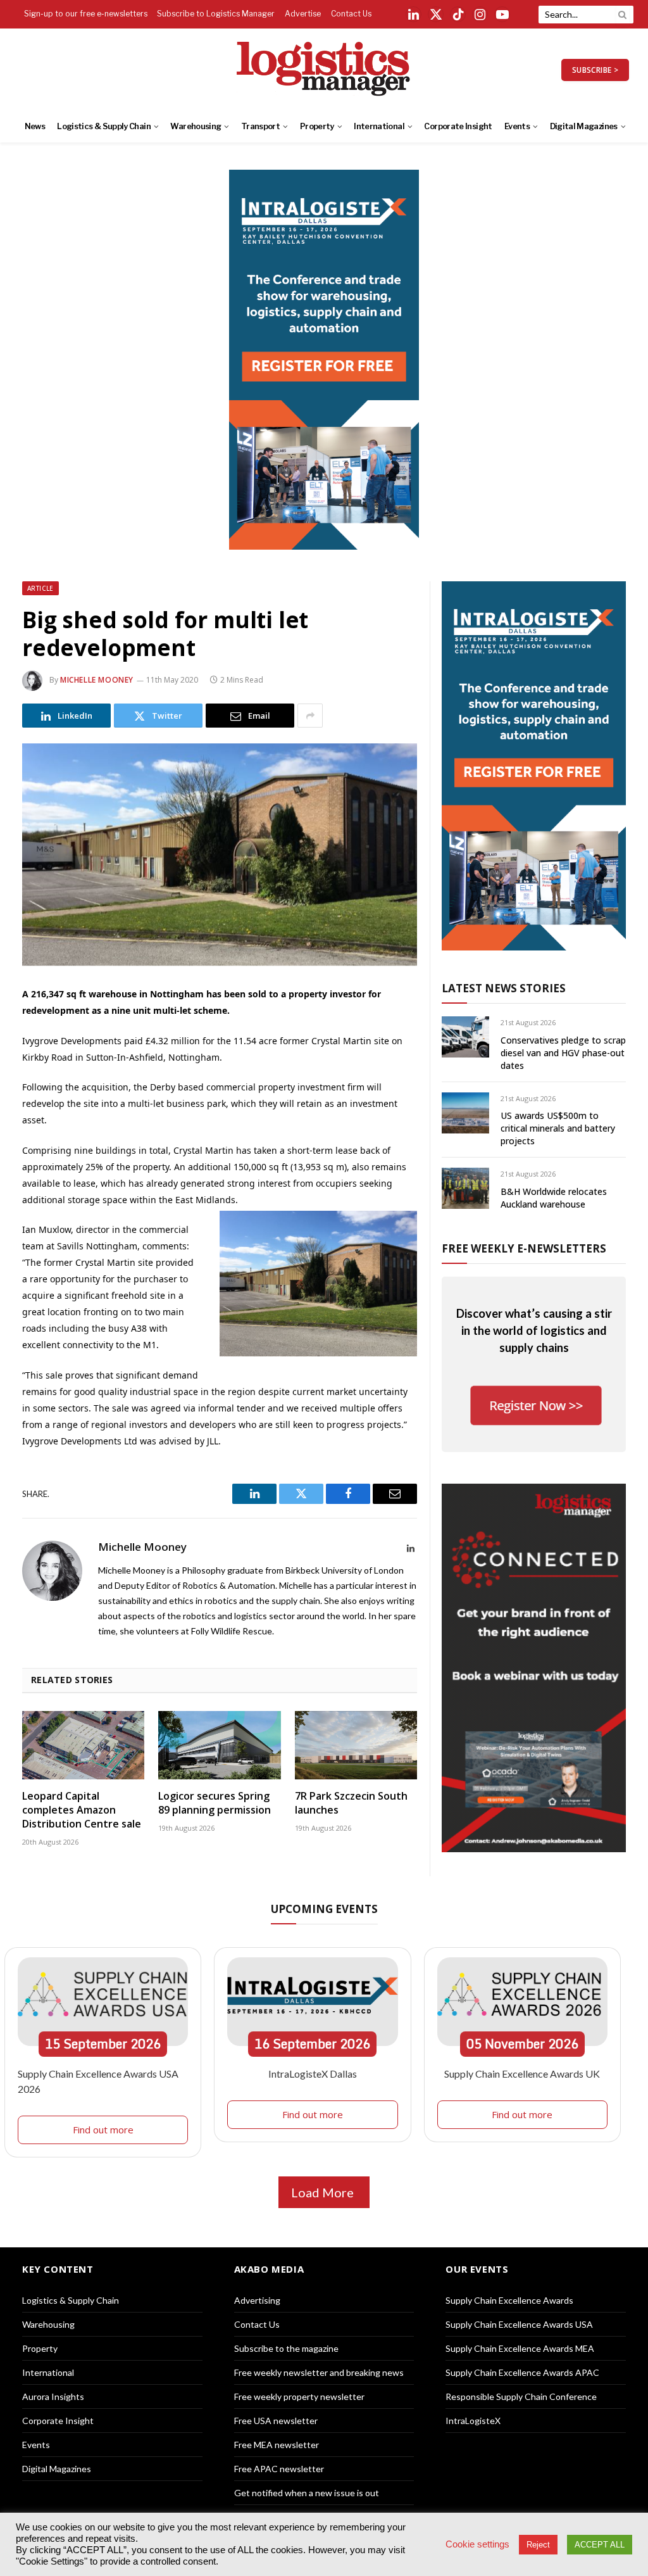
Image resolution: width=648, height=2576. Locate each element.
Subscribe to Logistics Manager (216, 14)
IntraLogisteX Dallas (313, 2074)
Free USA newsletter (276, 2421)
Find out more (103, 2130)
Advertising (257, 2300)
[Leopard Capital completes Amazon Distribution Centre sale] (83, 1746)
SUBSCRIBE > (595, 70)
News (35, 126)
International (379, 126)
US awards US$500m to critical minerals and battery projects (558, 1128)
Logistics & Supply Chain (104, 126)
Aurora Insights (53, 2396)
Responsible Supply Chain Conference (521, 2396)
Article (40, 588)
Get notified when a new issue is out (307, 2493)
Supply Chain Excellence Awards (509, 2300)
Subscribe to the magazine (286, 2348)
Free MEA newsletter (277, 2445)
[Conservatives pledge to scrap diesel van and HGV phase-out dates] (465, 1037)
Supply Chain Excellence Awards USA (519, 2324)
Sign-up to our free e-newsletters (86, 14)
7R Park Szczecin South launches (351, 1803)
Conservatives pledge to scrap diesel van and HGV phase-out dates (563, 1053)
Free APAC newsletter (279, 2469)
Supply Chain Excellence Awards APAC (522, 2372)
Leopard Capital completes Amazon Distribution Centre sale (82, 1810)
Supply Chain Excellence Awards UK (522, 2074)
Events (517, 126)
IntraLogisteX (473, 2421)
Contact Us (351, 14)
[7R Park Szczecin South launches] (356, 1746)
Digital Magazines (584, 126)
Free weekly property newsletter (299, 2396)
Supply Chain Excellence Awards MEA (520, 2348)
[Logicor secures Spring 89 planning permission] (219, 1746)
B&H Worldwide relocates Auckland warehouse (554, 1198)
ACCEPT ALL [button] (600, 2545)
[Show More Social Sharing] (310, 716)
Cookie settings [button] (477, 2544)
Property (317, 126)
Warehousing (196, 126)
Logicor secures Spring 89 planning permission (215, 1803)
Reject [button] (538, 2545)
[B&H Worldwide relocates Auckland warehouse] (465, 1188)
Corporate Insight (458, 126)
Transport (260, 126)
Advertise (303, 14)
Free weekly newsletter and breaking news (319, 2372)
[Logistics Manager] (324, 70)
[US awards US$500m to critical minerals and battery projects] (465, 1113)
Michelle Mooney (97, 680)
